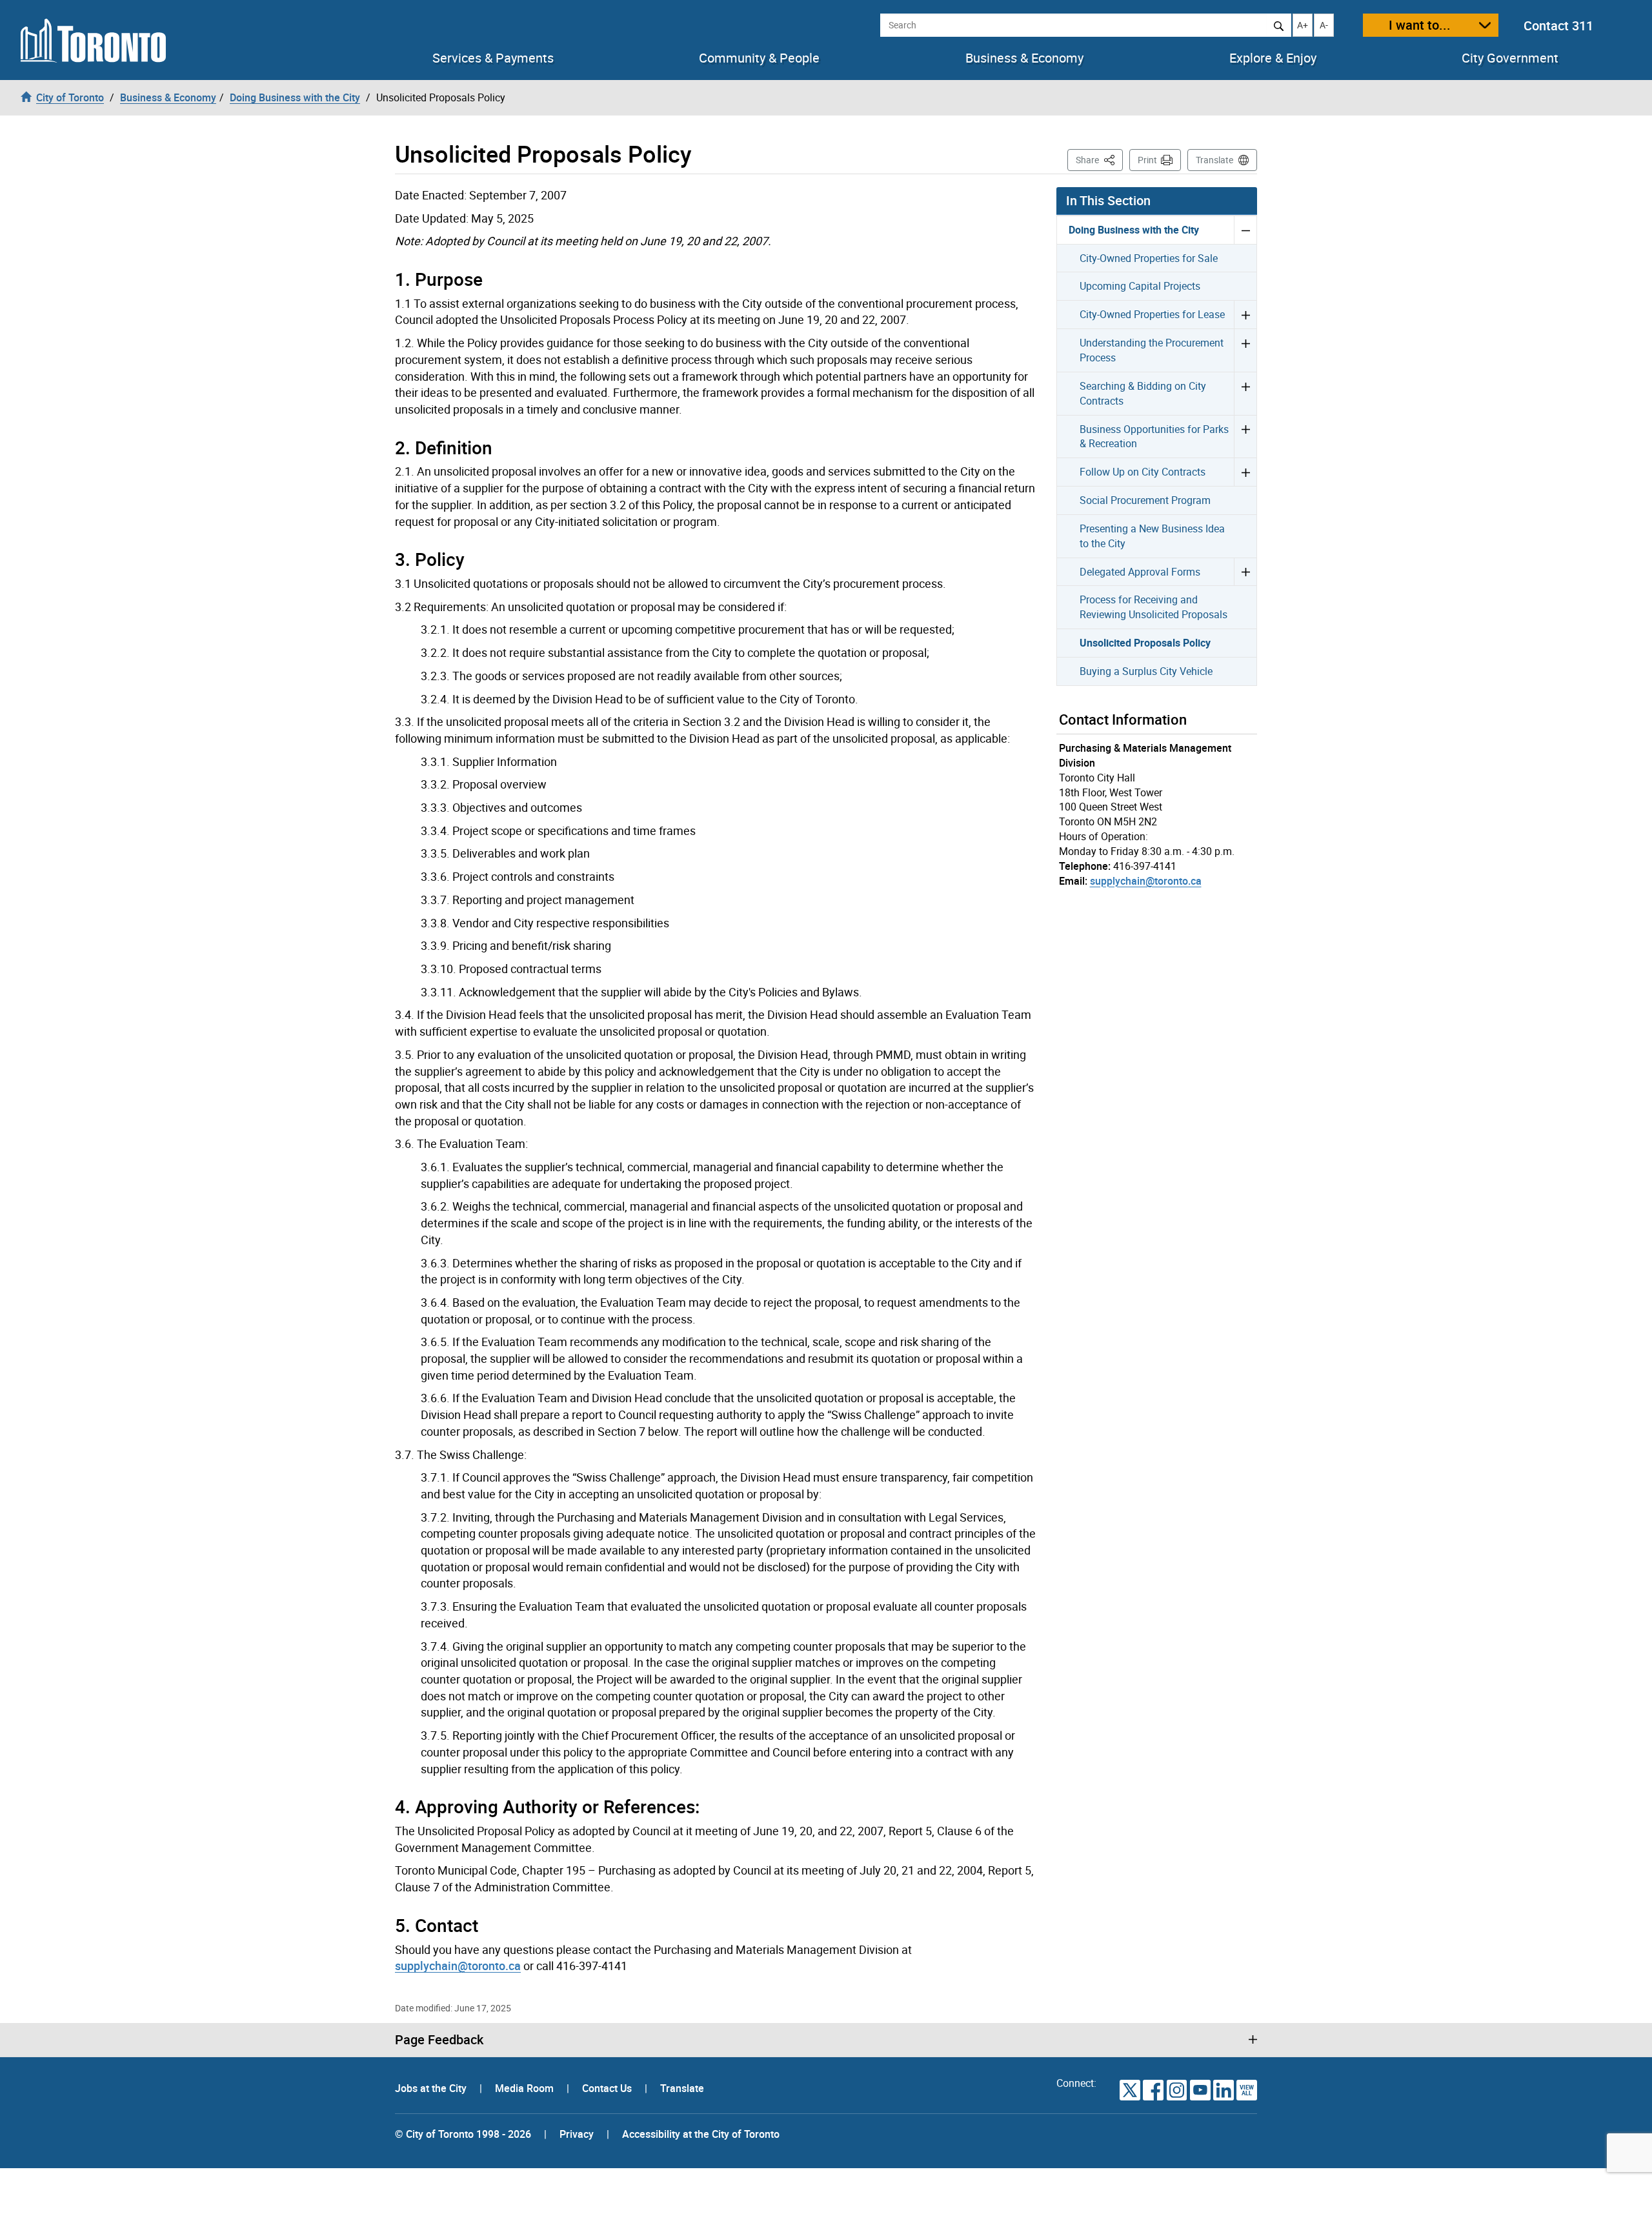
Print (1147, 160)
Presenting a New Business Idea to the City (1152, 536)
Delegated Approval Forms (1140, 572)
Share (1099, 159)
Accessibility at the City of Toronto (701, 2134)
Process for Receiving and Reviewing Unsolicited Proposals (1153, 607)
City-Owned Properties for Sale (1149, 258)
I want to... (1420, 25)
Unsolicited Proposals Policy (1145, 643)
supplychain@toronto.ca (458, 1966)
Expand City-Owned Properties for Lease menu (1245, 314)
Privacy (577, 2134)
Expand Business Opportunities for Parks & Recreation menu (1245, 437)
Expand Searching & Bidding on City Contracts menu (1245, 393)
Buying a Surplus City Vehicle (1146, 671)
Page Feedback (439, 2040)
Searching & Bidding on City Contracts (1143, 393)
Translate (1214, 160)
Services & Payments (493, 58)
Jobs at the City (432, 2088)
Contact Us (608, 2088)
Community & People (759, 58)
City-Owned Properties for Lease (1152, 314)
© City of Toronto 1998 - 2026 (463, 2134)
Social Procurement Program (1145, 500)
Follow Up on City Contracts (1143, 472)
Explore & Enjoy (1273, 58)
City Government (1510, 58)
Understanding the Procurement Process (1152, 350)
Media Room (526, 2088)
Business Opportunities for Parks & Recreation (1154, 437)
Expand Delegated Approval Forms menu (1245, 572)
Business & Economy (1024, 58)
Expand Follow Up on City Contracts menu (1245, 472)
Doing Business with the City (1134, 230)
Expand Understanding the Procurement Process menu (1245, 350)
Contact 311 (1558, 25)
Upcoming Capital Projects (1140, 286)
